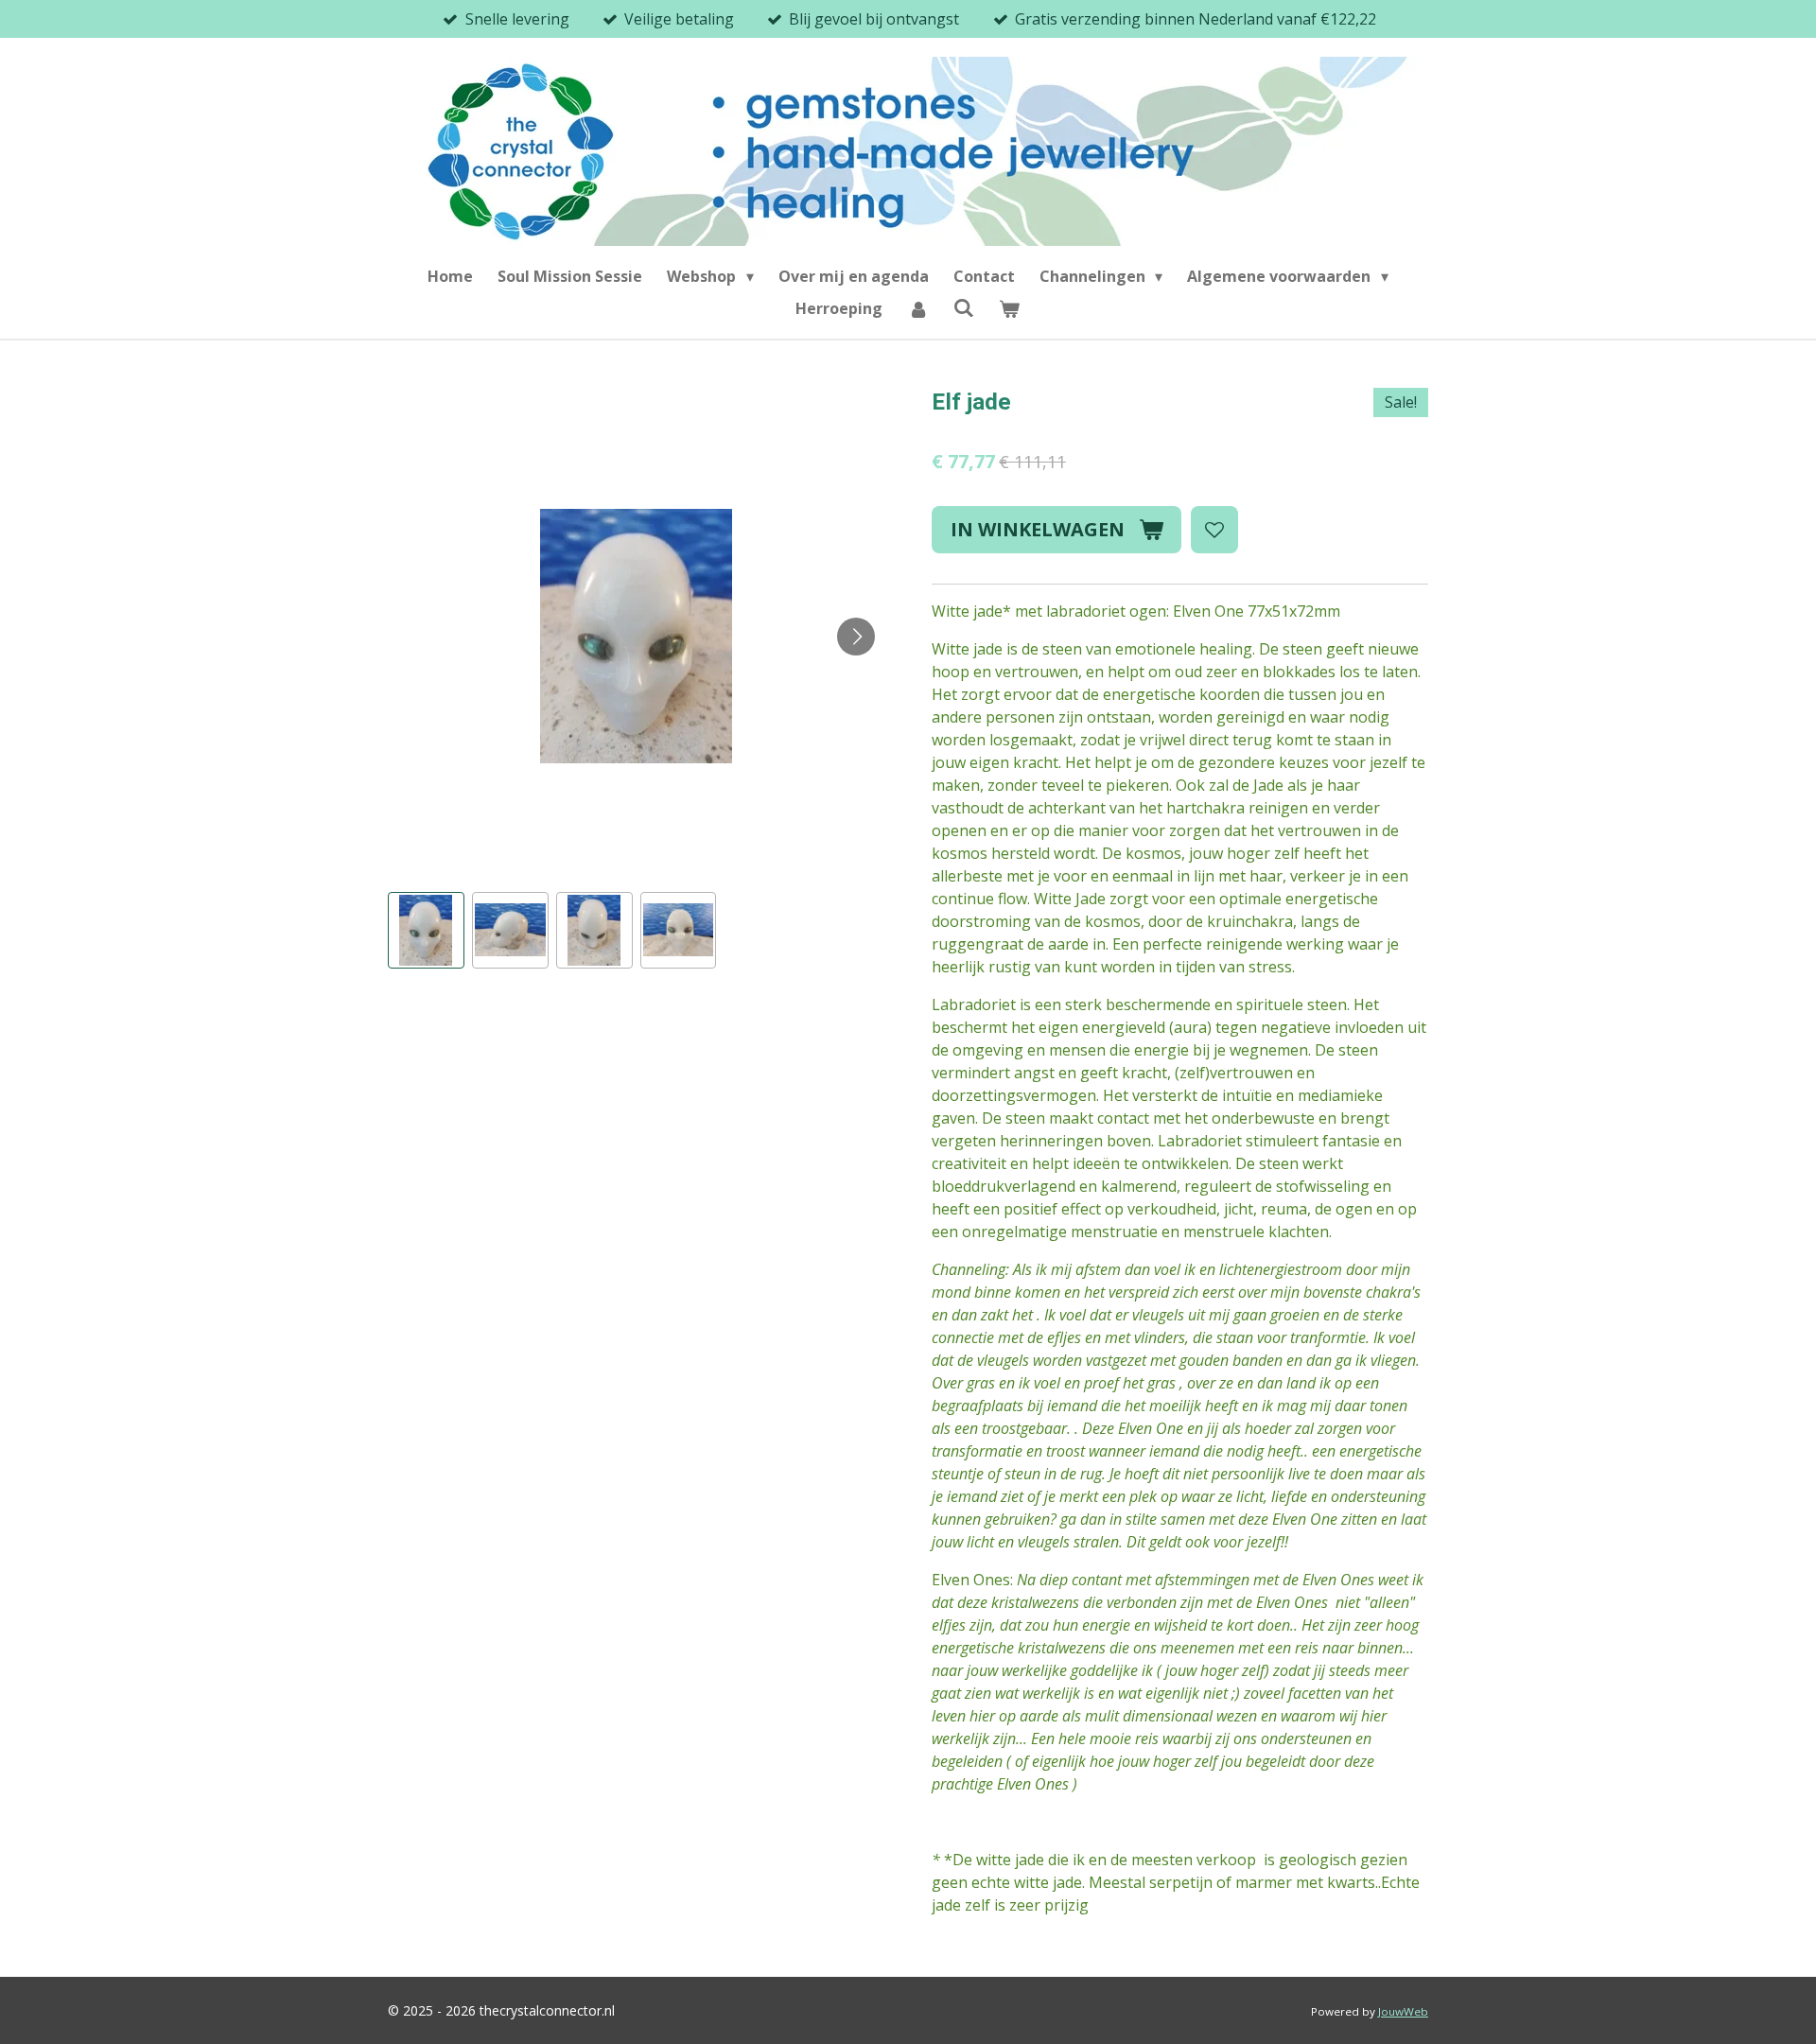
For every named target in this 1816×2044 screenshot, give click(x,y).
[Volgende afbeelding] (856, 637)
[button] (426, 930)
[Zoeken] (964, 307)
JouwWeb (1403, 2011)
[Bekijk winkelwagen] (1009, 308)
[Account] (917, 308)
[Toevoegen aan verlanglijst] (1214, 530)
